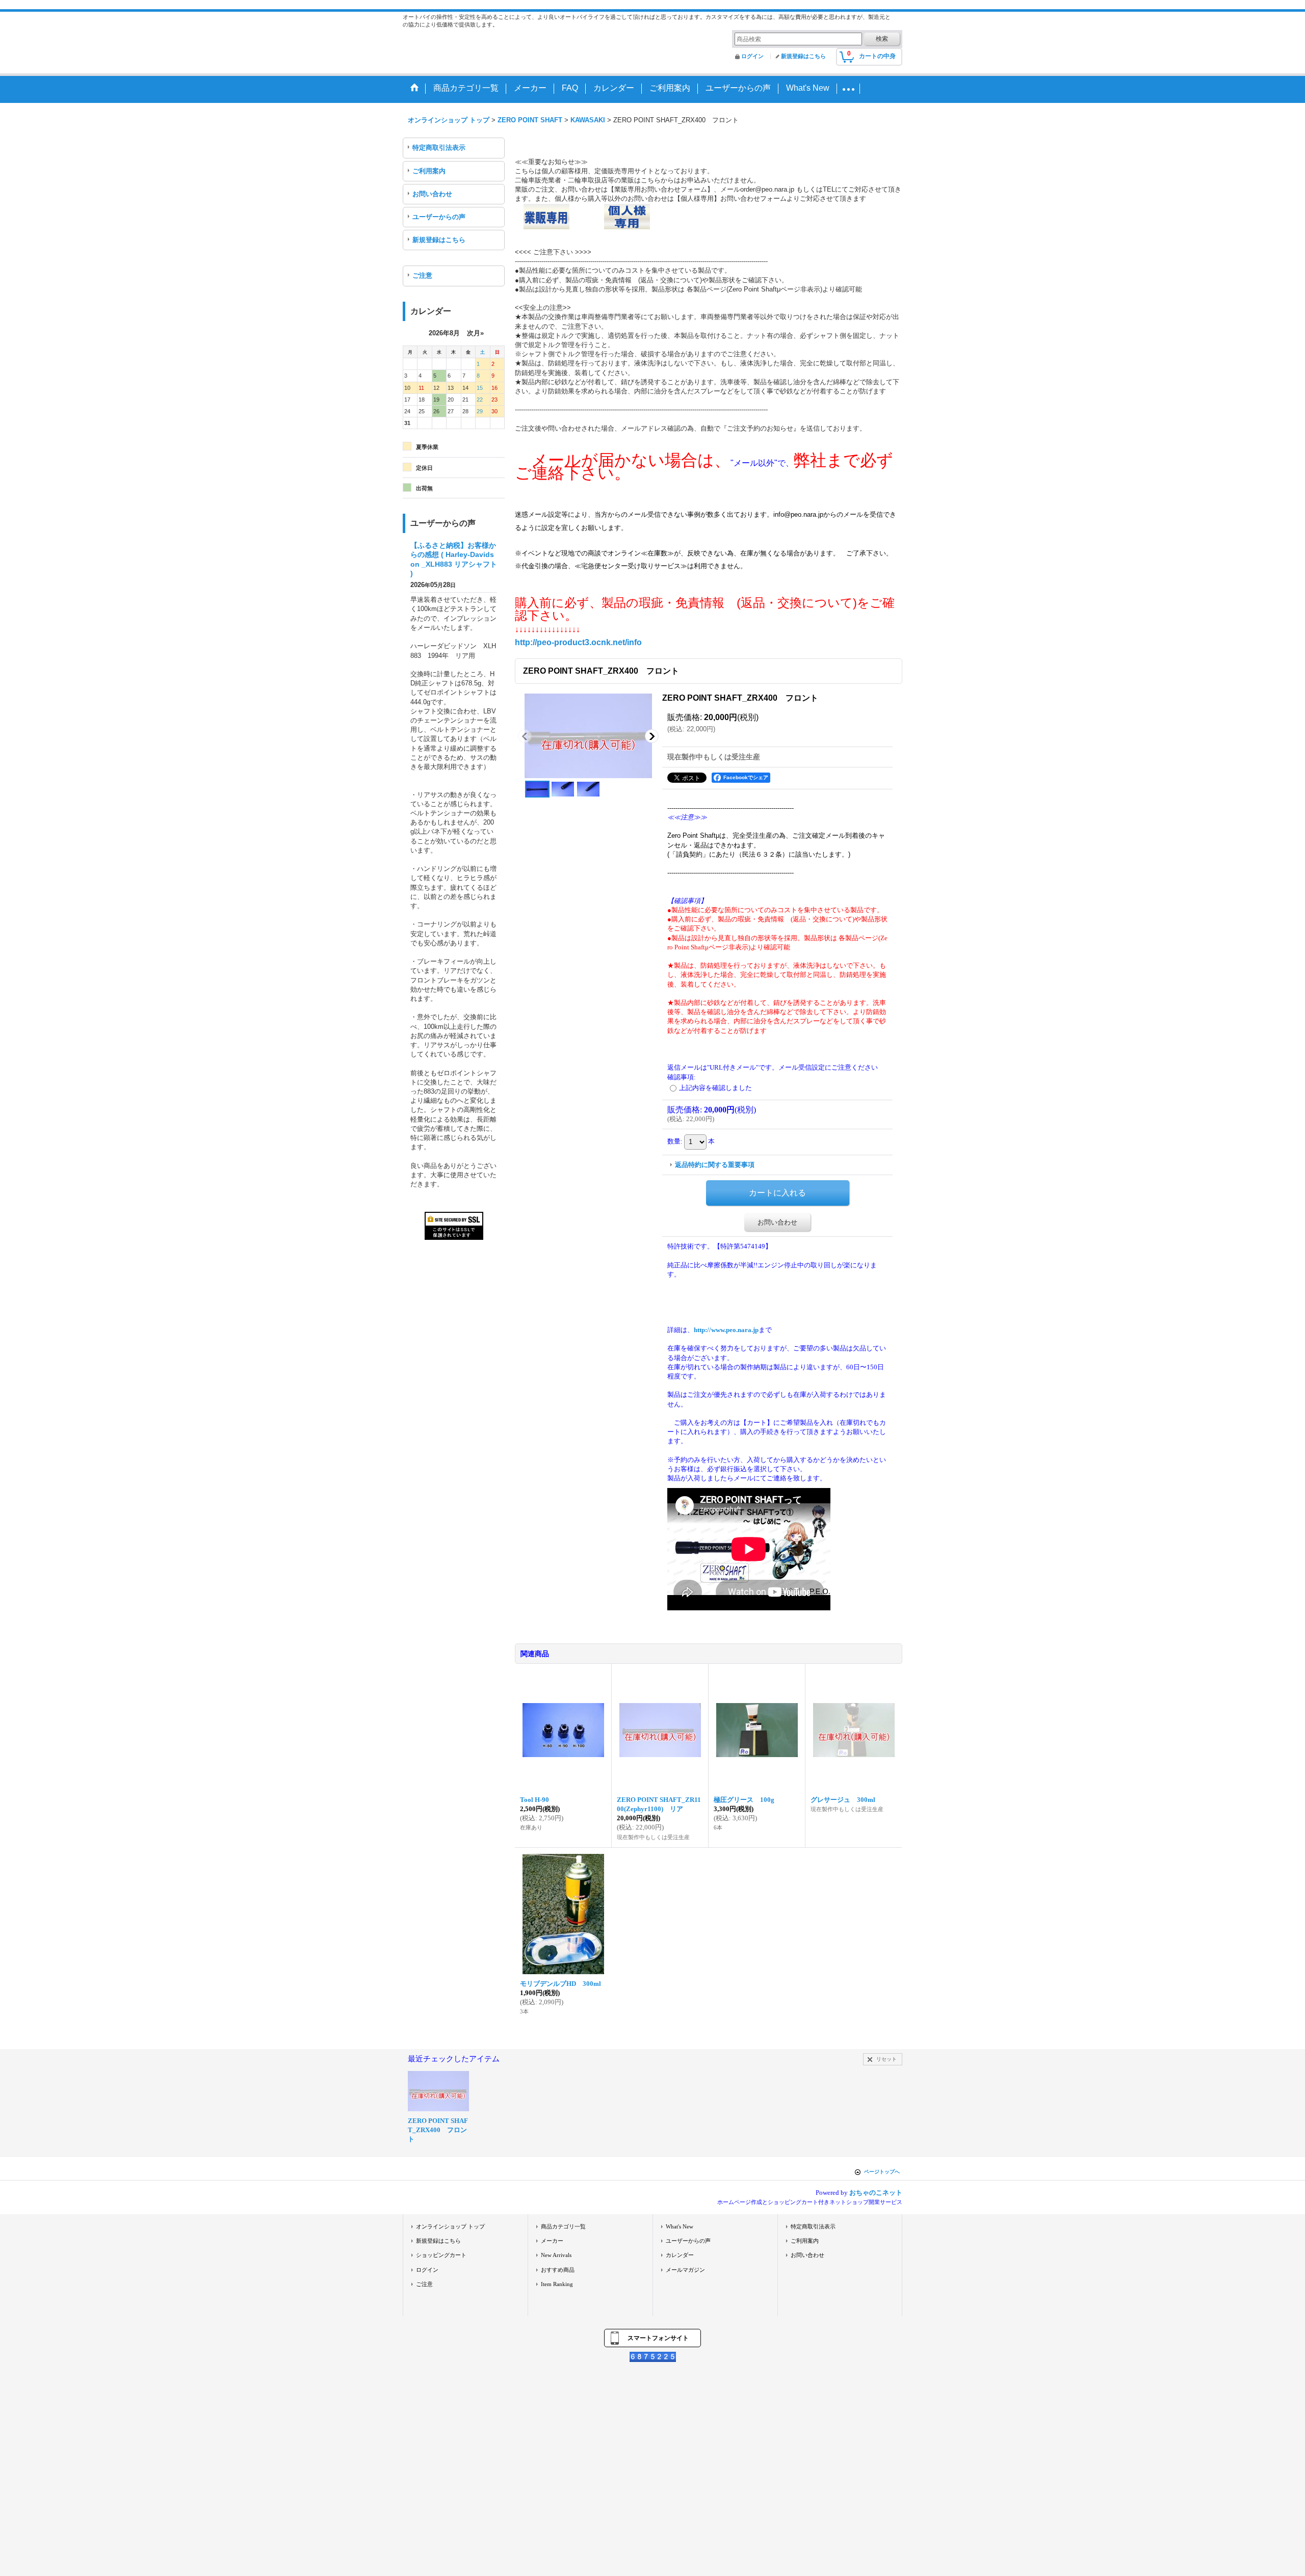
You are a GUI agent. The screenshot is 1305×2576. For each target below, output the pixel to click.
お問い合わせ (432, 194)
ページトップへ (882, 2172)
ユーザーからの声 (439, 217)
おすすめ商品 (558, 2270)
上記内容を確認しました (715, 1088)
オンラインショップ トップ (450, 2226)
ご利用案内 (429, 171)
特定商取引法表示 (439, 148)
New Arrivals (556, 2255)
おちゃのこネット (876, 2193)
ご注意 (422, 275)
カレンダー (680, 2255)
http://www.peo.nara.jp (726, 1330)
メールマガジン (685, 2270)
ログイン (752, 56)
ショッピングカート (441, 2255)
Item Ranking (557, 2284)
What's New (680, 2226)
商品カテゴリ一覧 (563, 2226)
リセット (886, 2059)
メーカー (552, 2241)
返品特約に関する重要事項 (715, 1165)
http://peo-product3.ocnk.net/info (578, 642)
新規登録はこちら (803, 56)
